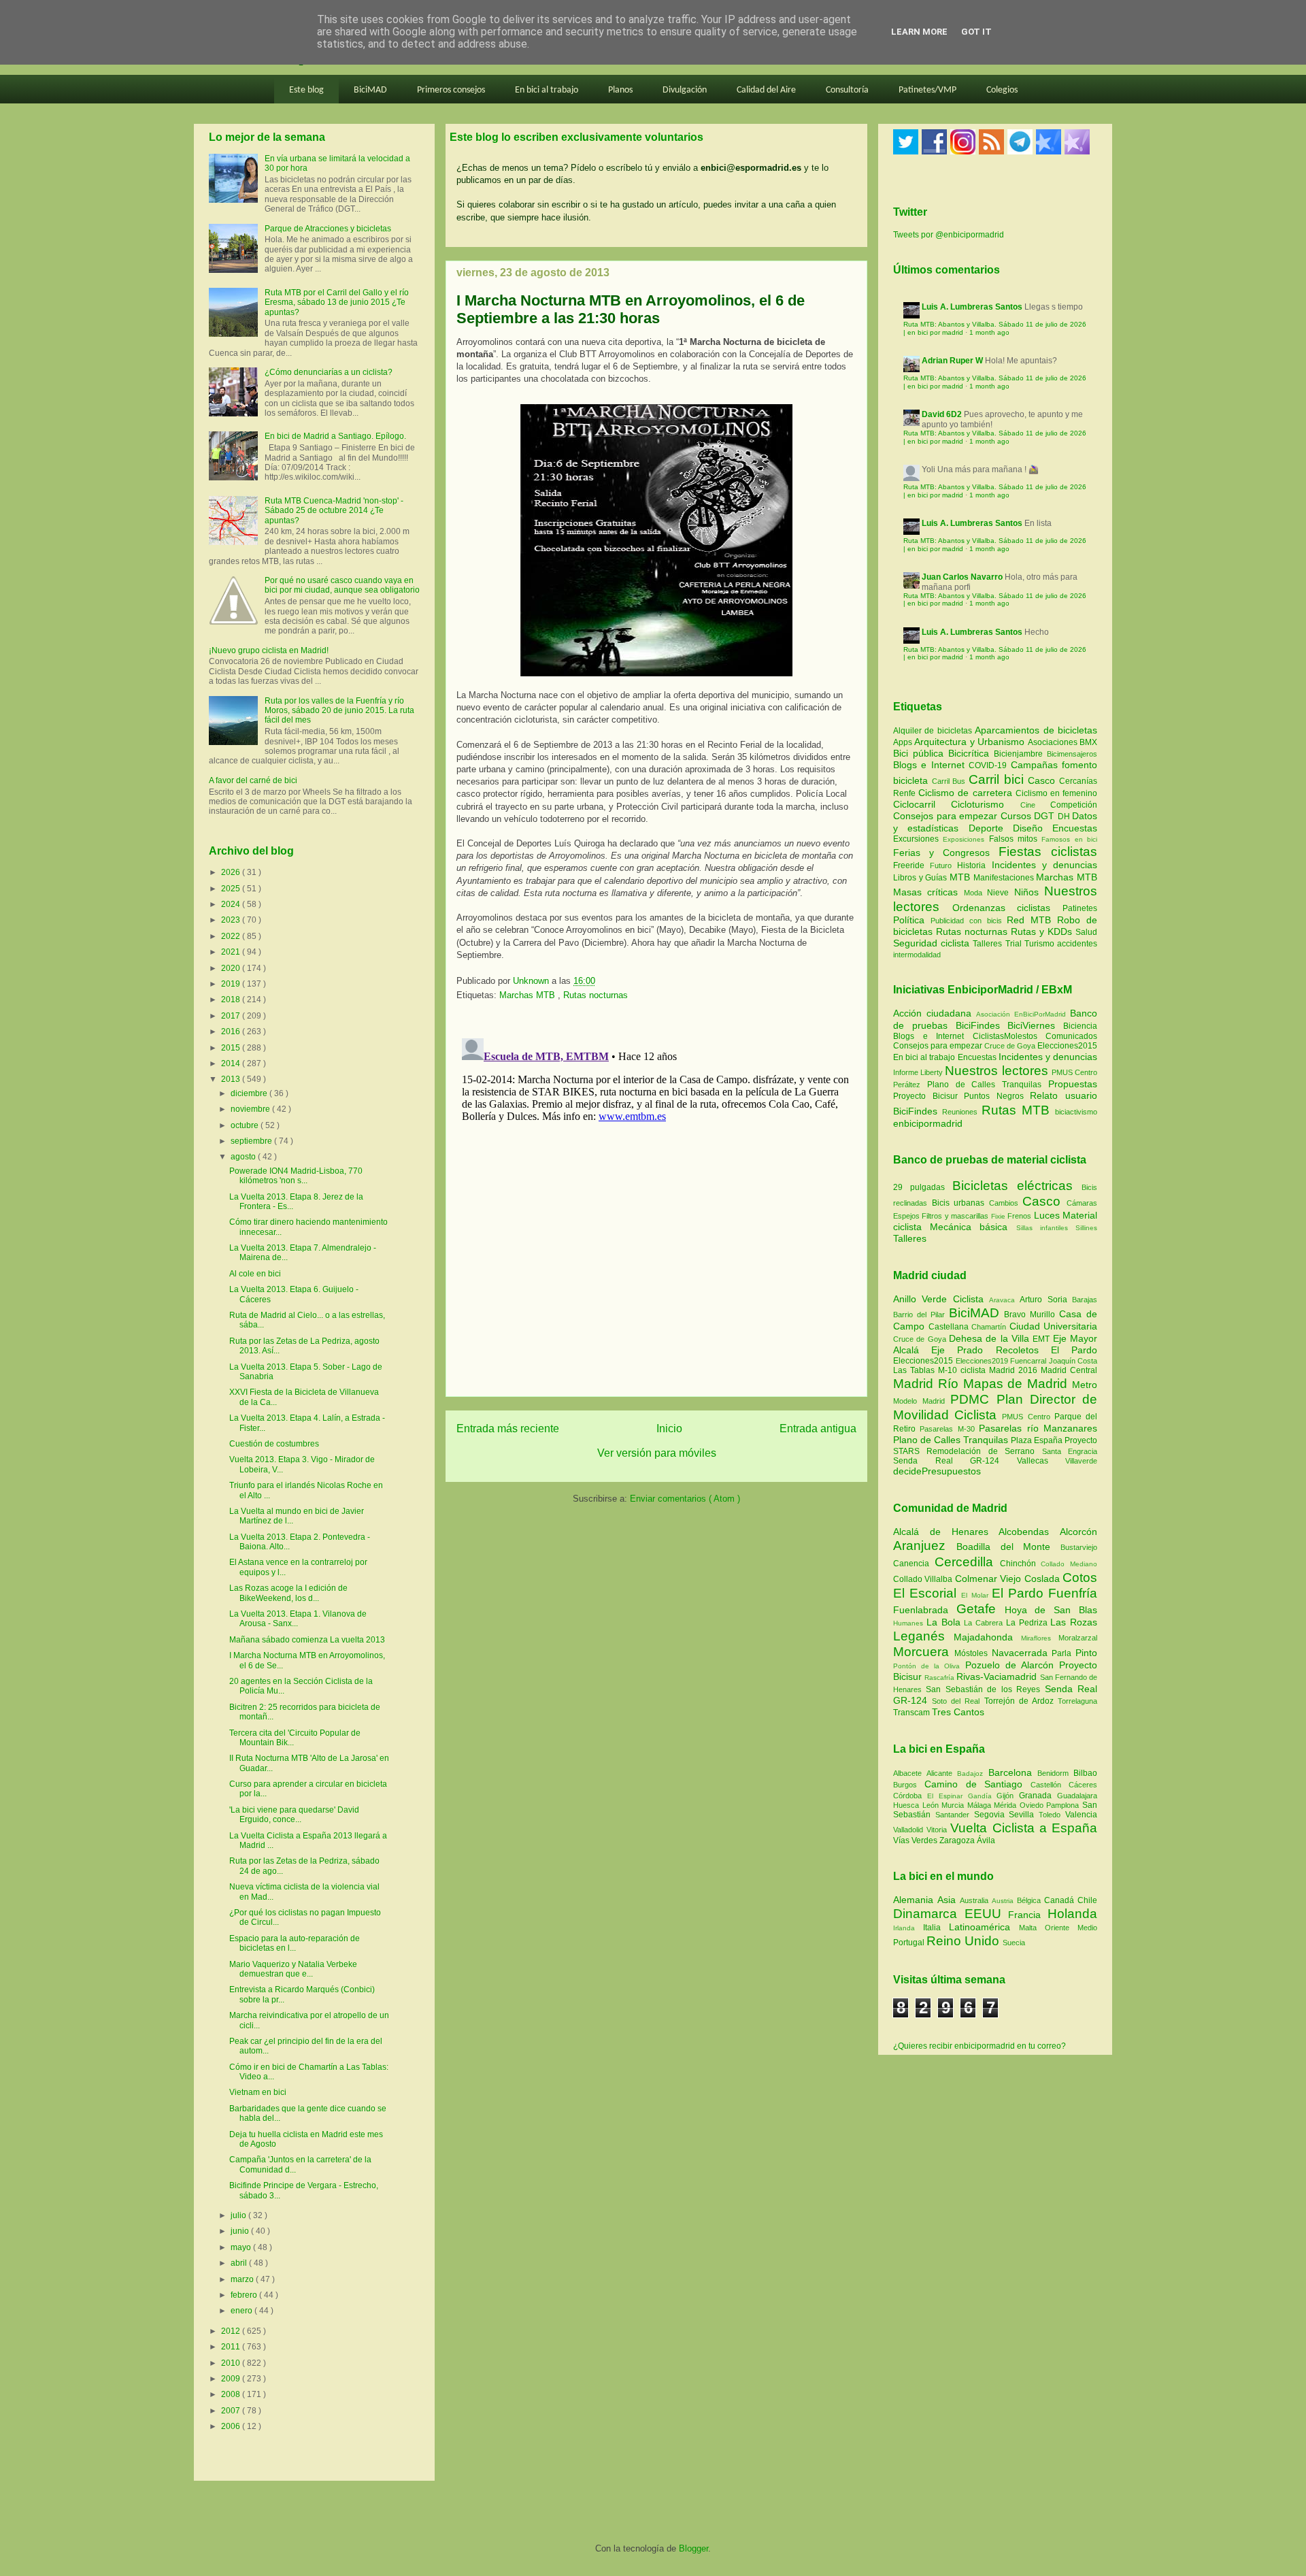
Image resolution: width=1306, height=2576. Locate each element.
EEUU (987, 1914)
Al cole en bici (255, 1274)
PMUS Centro (1074, 1072)
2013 (232, 1079)
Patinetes (1080, 908)
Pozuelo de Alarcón (1012, 1665)
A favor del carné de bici (253, 780)
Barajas (1085, 1300)
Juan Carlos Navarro (962, 577)
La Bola (945, 1622)
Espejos (906, 1216)
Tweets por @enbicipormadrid (949, 235)
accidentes (1077, 944)
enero (242, 2311)
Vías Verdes (916, 1840)
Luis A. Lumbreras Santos (972, 307)
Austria (1004, 1901)
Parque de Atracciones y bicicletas (328, 229)
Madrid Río (928, 1384)
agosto (244, 1157)
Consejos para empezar (947, 816)
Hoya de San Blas (1051, 1610)
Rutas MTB (1016, 1110)
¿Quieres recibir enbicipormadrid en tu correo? (979, 2046)
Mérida (1007, 1805)
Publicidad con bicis (969, 921)
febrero (245, 2295)
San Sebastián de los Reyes (985, 1689)
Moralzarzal (1078, 1638)
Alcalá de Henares (946, 1532)
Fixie (998, 1216)
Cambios (1004, 1203)
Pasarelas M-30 (949, 1429)
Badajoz (972, 1773)
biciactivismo (1076, 1112)
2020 (232, 968)
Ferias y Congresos (946, 853)
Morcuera (924, 1652)
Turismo (1041, 944)
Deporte (991, 828)
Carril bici (998, 779)
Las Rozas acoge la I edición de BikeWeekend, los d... (288, 1593)
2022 (232, 936)
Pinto (1086, 1653)
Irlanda (908, 1928)
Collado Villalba (924, 1579)
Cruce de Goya (1010, 1046)
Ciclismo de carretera (967, 793)
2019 (232, 984)
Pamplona (1064, 1805)
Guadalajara (1077, 1796)
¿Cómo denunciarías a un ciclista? (329, 372)
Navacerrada (1022, 1653)
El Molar (976, 1595)
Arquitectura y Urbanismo (971, 742)
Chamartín (990, 1327)
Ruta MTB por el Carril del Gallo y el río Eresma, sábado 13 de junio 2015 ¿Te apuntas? (337, 302)
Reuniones (960, 1112)
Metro (1085, 1385)
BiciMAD (370, 90)
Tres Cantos (958, 1712)
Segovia (992, 1815)
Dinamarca (929, 1914)
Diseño (1033, 828)
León (932, 1805)
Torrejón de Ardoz (1021, 1701)
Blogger (693, 2548)
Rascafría (940, 1678)
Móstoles (973, 1653)
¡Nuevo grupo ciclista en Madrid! (269, 650)
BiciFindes (978, 1025)
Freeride (911, 865)
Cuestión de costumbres (274, 1444)
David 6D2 (942, 414)
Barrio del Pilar (921, 1315)
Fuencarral (1029, 1361)
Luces (1047, 1215)
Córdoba (910, 1796)
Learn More (919, 32)
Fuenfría (1073, 1593)
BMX (1088, 742)
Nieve (1000, 893)
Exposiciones (966, 839)
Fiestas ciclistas (1048, 852)
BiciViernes (1031, 1025)
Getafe (981, 1609)
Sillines (1086, 1228)
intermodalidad (917, 955)
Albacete (910, 1773)
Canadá (1061, 1900)
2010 (232, 2363)
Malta (1032, 1928)
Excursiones (918, 839)
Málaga (981, 1805)
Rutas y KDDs (1043, 931)
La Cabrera (985, 1623)
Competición (1074, 805)
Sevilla (1024, 1815)
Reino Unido (965, 1941)
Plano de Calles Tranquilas (984, 1085)
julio (239, 2215)
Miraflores (1040, 1638)
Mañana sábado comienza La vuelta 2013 (307, 1640)
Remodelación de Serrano (984, 1451)
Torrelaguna (1077, 1701)
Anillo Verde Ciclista (941, 1299)
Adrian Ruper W (952, 361)
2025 (232, 889)
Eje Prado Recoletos (991, 1350)
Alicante (942, 1773)
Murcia (954, 1805)
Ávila (986, 1840)
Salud (1086, 932)
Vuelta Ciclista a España (1024, 1828)
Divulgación (685, 90)
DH (1065, 816)
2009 (232, 2379)
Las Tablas (916, 1370)
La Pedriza (1028, 1623)
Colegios (1002, 90)
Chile (1087, 1900)
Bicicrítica (971, 753)
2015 (232, 1048)
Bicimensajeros (1072, 754)
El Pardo (1074, 1350)
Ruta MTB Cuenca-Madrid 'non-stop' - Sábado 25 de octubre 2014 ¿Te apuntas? (334, 511)
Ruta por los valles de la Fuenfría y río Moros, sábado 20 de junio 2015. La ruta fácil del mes (339, 711)
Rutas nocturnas (596, 995)
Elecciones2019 (983, 1361)
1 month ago (989, 332)
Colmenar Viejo (990, 1579)
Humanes (910, 1623)
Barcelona (1013, 1772)
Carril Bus (950, 781)
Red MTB (1032, 920)
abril (240, 2263)
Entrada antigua (818, 1429)
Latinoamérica (984, 1927)
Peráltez (907, 1085)
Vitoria (938, 1830)
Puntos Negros (994, 1096)
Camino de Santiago (977, 1784)
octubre (246, 1125)
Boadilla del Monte (1008, 1547)
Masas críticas (928, 892)
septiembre (252, 1141)
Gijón (1008, 1796)
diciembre (250, 1093)
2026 (232, 872)
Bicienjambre (1020, 754)
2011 (232, 2347)
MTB (961, 877)
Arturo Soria (1046, 1300)
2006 (232, 2426)
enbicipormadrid (928, 1123)
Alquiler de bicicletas (934, 731)
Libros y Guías (921, 878)
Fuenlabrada (925, 1610)
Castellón (1050, 1785)
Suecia (1014, 1943)
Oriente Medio (1071, 1928)
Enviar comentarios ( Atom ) (685, 1499)
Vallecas (1041, 1461)
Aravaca (1004, 1300)
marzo (243, 2279)
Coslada (1043, 1579)
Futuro (943, 865)
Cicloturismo (985, 804)
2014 (232, 1063)
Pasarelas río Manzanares (1038, 1428)
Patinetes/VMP (927, 90)
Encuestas (1075, 828)
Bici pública (921, 753)
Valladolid (910, 1830)
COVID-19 (989, 765)
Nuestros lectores (996, 1071)
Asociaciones (1054, 742)
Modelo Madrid (922, 1401)
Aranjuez (925, 1546)
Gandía (983, 1796)
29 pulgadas (919, 1187)
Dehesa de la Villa (991, 1338)
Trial (1015, 944)
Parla (1064, 1653)
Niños (1029, 892)
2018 (232, 1000)
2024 (232, 904)
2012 (232, 2331)
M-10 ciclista (964, 1370)
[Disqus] (656, 1203)
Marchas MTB (529, 995)
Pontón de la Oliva (929, 1666)
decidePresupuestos (937, 1471)
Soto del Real (958, 1701)
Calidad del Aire (766, 90)
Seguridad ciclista (933, 943)
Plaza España (1038, 1440)
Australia (976, 1900)
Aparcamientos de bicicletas (1036, 730)
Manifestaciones (1005, 878)
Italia (936, 1928)
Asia (949, 1900)
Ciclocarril (922, 804)
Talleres (989, 944)
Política (912, 920)
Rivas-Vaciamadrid (998, 1677)
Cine (1035, 805)
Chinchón (1021, 1564)
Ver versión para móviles (657, 1453)
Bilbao (1085, 1773)
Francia (1028, 1915)
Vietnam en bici (258, 2092)
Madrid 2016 (1015, 1370)
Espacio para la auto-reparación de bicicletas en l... (295, 1943)
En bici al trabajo (547, 90)
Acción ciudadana (932, 1013)
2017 (232, 1016)
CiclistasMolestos (1005, 1036)
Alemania (915, 1900)
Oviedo (1033, 1805)
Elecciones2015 (1067, 1046)
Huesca (908, 1805)
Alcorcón (1078, 1532)
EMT (1042, 1339)
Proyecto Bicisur (925, 1096)
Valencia (1081, 1815)
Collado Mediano (1069, 1564)
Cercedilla (967, 1562)
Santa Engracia (1070, 1451)
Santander (955, 1815)
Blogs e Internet (931, 765)
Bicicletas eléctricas (1012, 1186)
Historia (974, 865)
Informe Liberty (918, 1072)
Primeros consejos (451, 90)
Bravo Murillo (1032, 1315)
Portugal (910, 1943)
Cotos (1080, 1578)
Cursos (1018, 816)
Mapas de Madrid (1018, 1384)
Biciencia (1080, 1026)
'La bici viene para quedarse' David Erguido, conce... (294, 1815)
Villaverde (1081, 1461)
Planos (620, 90)
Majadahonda (987, 1637)
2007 (232, 2411)
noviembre (251, 1109)
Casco (1043, 780)
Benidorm (1055, 1773)
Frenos (1019, 1216)
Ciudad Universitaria (1054, 1326)
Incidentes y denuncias (1044, 865)
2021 (232, 952)
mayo (242, 2247)
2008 (232, 2394)
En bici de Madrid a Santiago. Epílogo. (335, 436)
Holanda (1072, 1914)
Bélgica (1031, 1900)
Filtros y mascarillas (955, 1216)
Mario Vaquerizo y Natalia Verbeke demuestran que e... (293, 1969)
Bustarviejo (1079, 1547)
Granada (1038, 1796)
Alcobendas (1029, 1532)
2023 (232, 920)
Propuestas (1073, 1084)
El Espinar (948, 1796)
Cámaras (1082, 1203)
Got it (976, 32)
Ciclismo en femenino (1056, 793)
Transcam (912, 1713)
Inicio (669, 1429)
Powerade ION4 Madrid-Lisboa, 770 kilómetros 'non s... (296, 1176)
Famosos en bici (1069, 839)
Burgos (909, 1785)
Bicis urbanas (958, 1203)
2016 (232, 1031)
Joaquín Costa (1073, 1361)
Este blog (306, 90)
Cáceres (1083, 1785)
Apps (904, 742)
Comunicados (1071, 1036)
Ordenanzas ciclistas (1007, 908)
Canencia (914, 1564)
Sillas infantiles (1042, 1228)
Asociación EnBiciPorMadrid (1021, 1014)
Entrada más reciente (508, 1429)
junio (241, 2231)
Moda (975, 893)
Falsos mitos (1016, 839)
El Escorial (927, 1593)
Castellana (950, 1327)
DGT (1046, 816)
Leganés (923, 1636)
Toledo (1052, 1815)
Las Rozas (1074, 1622)
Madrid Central (1069, 1370)
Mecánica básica (969, 1227)
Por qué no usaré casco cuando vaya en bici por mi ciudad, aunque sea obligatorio (342, 585)
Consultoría (847, 90)
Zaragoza (958, 1840)
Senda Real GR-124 (955, 1461)
